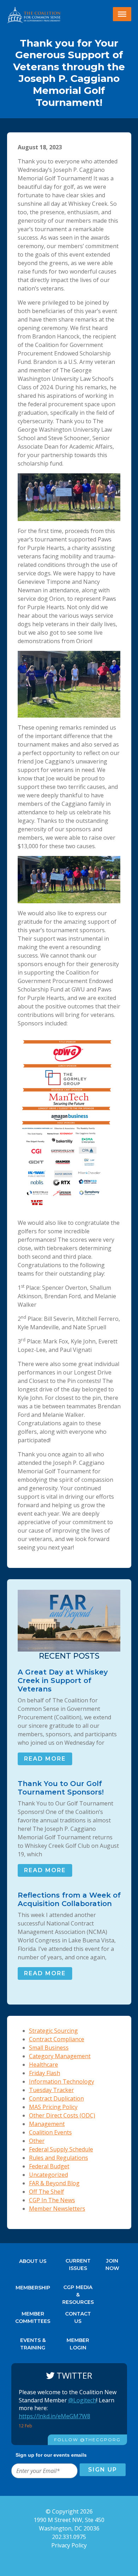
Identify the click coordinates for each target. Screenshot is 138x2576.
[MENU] (122, 14)
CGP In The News (52, 2200)
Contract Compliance (57, 2039)
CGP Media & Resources (78, 2289)
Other (37, 2141)
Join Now (112, 2263)
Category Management (60, 2056)
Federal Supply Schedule (61, 2149)
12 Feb (26, 2426)
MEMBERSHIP (33, 2288)
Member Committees (33, 2316)
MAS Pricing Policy (53, 2107)
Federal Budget (49, 2166)
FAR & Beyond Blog (54, 2183)
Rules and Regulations (59, 2158)
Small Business (49, 2048)
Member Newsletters (57, 2209)
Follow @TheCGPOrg (87, 2440)
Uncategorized (48, 2175)
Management (47, 2124)
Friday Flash (45, 2073)
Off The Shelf (47, 2192)
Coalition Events (50, 2132)
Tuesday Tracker (51, 2090)
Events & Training (33, 2342)
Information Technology (62, 2081)
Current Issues (78, 2263)
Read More (45, 1759)
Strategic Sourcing (53, 2031)
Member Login (78, 2342)
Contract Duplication (56, 2098)
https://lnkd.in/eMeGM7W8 (54, 2416)
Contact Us (78, 2316)
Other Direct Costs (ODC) (62, 2115)
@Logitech (82, 2400)
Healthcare (44, 2065)
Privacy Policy (69, 2545)
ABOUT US (33, 2261)
